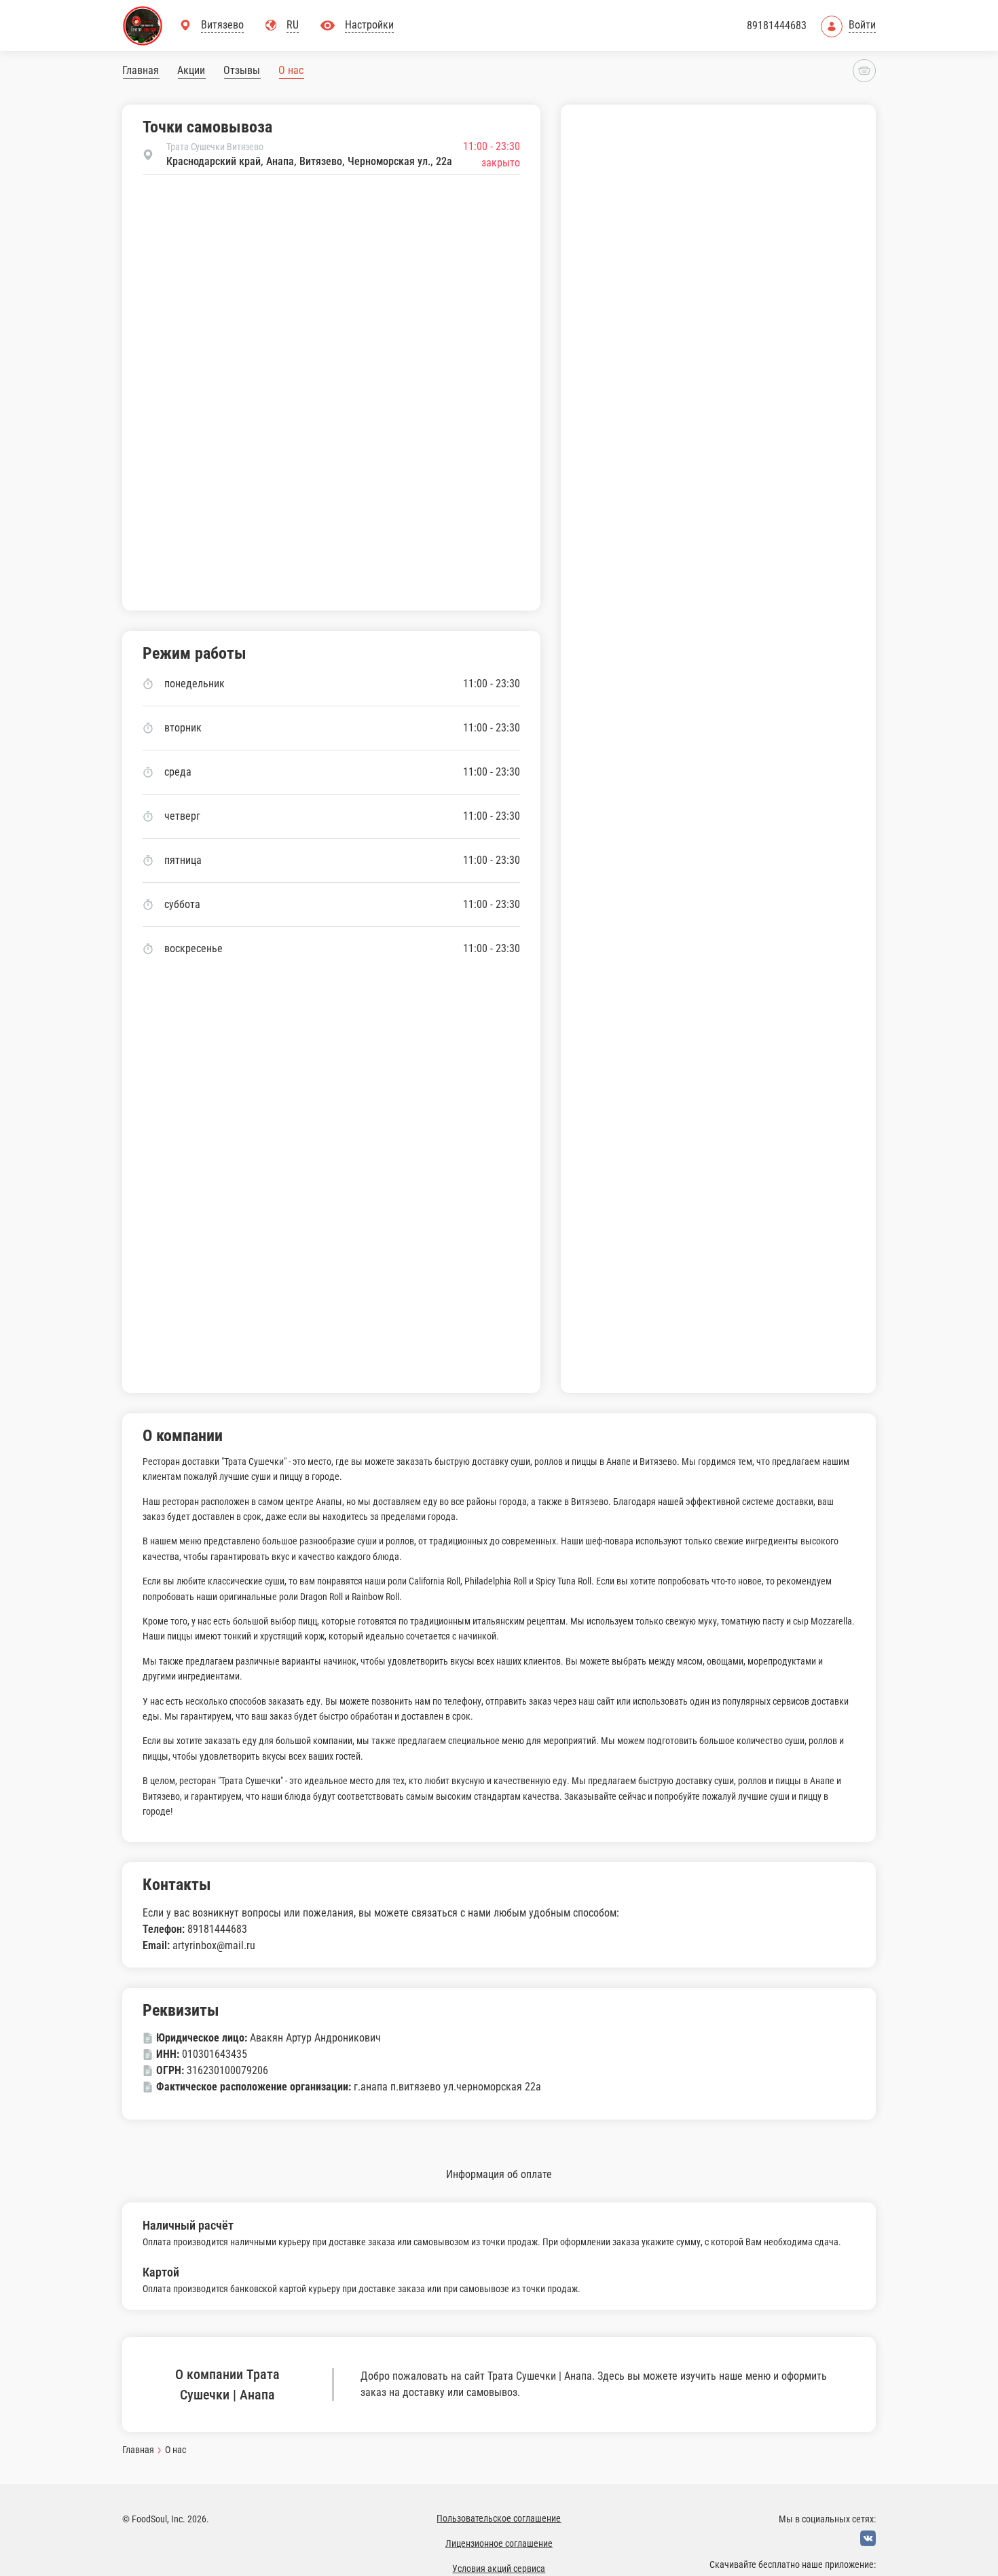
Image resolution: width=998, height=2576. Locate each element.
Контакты (177, 1885)
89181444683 (777, 25)
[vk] (868, 2538)
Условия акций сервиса (499, 2569)
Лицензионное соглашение (499, 2543)
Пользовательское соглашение (499, 2518)
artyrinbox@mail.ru (214, 1945)
